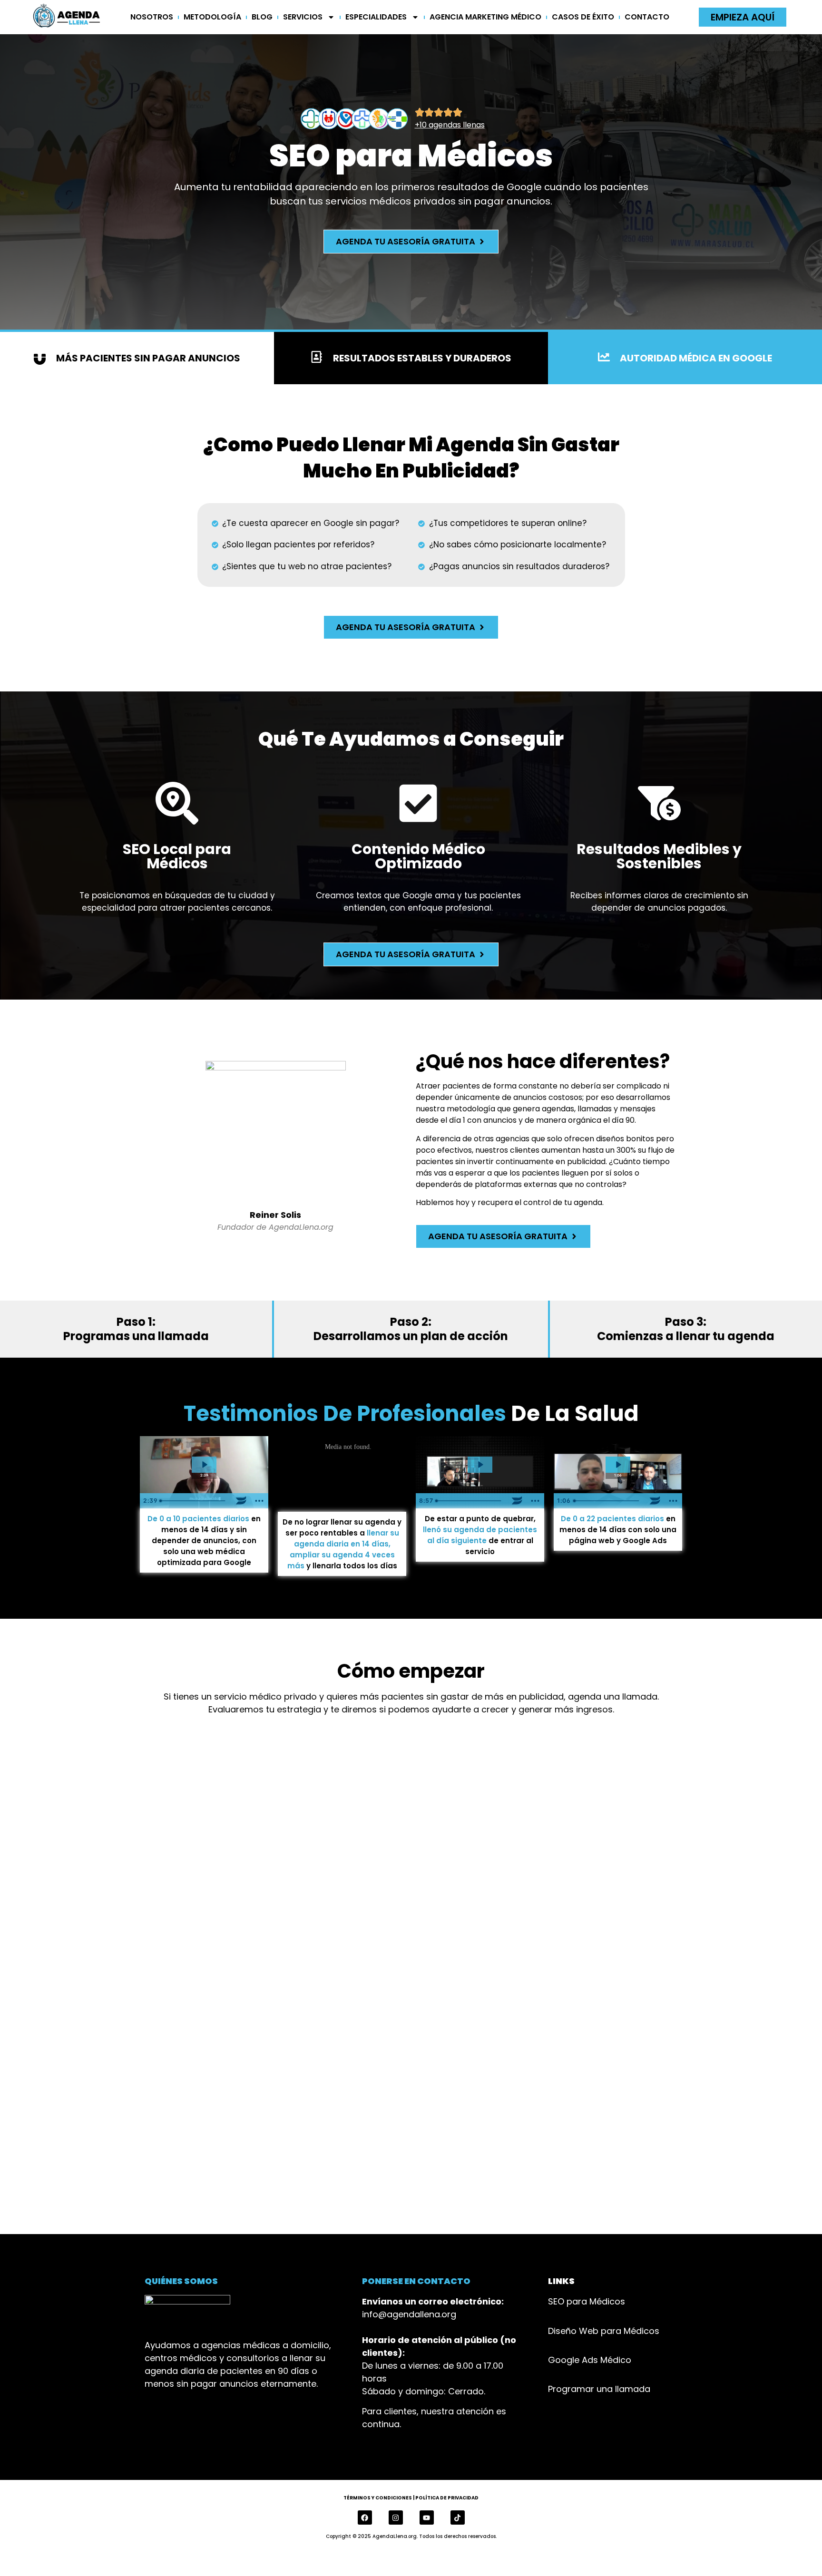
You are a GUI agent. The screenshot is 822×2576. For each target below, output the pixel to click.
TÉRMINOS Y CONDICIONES (378, 2498)
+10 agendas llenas (450, 125)
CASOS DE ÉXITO (583, 17)
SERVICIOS (303, 17)
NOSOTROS (152, 17)
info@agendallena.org (409, 2314)
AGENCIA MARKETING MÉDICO (485, 17)
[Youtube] (427, 2518)
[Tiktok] (458, 2518)
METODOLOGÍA (212, 17)
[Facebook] (365, 2518)
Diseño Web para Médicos (604, 2331)
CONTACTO (647, 17)
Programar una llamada (599, 2389)
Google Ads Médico (590, 2360)
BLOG (262, 17)
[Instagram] (396, 2518)
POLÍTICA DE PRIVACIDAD (447, 2498)
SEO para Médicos (587, 2301)
